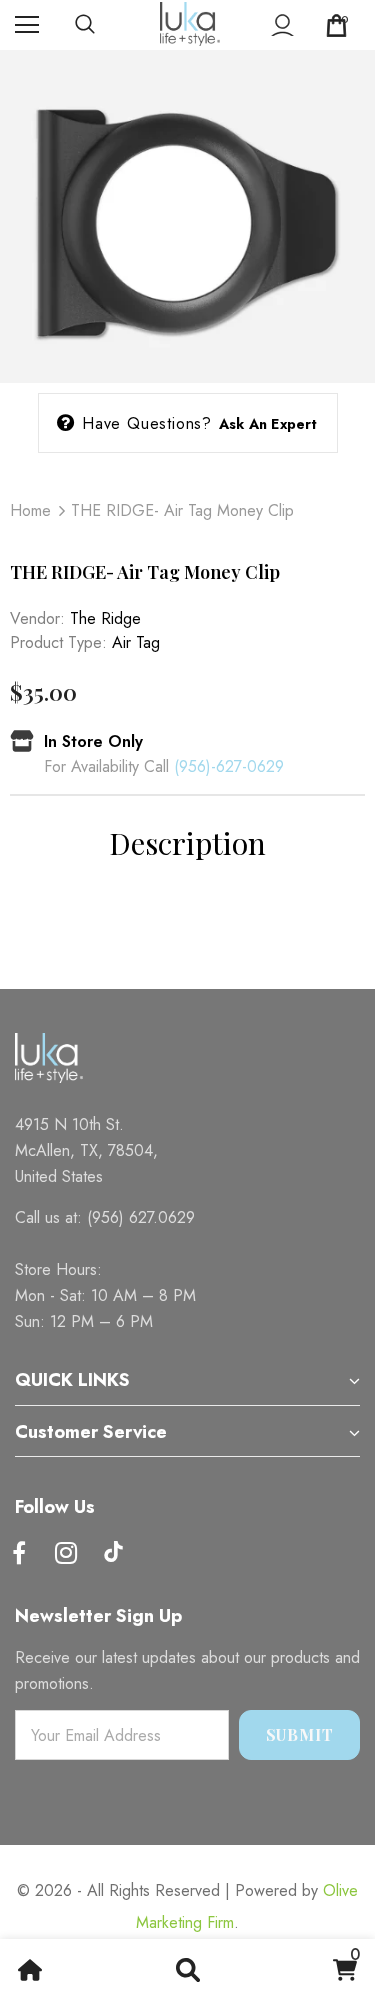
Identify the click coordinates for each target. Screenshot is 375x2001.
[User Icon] (282, 25)
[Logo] (190, 24)
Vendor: (37, 618)
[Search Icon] (105, 25)
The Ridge (105, 618)
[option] (187, 216)
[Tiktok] (113, 1554)
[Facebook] (19, 1554)
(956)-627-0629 (229, 766)
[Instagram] (66, 1554)
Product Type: (58, 642)
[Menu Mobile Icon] (27, 25)
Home (30, 510)
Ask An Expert (268, 424)
